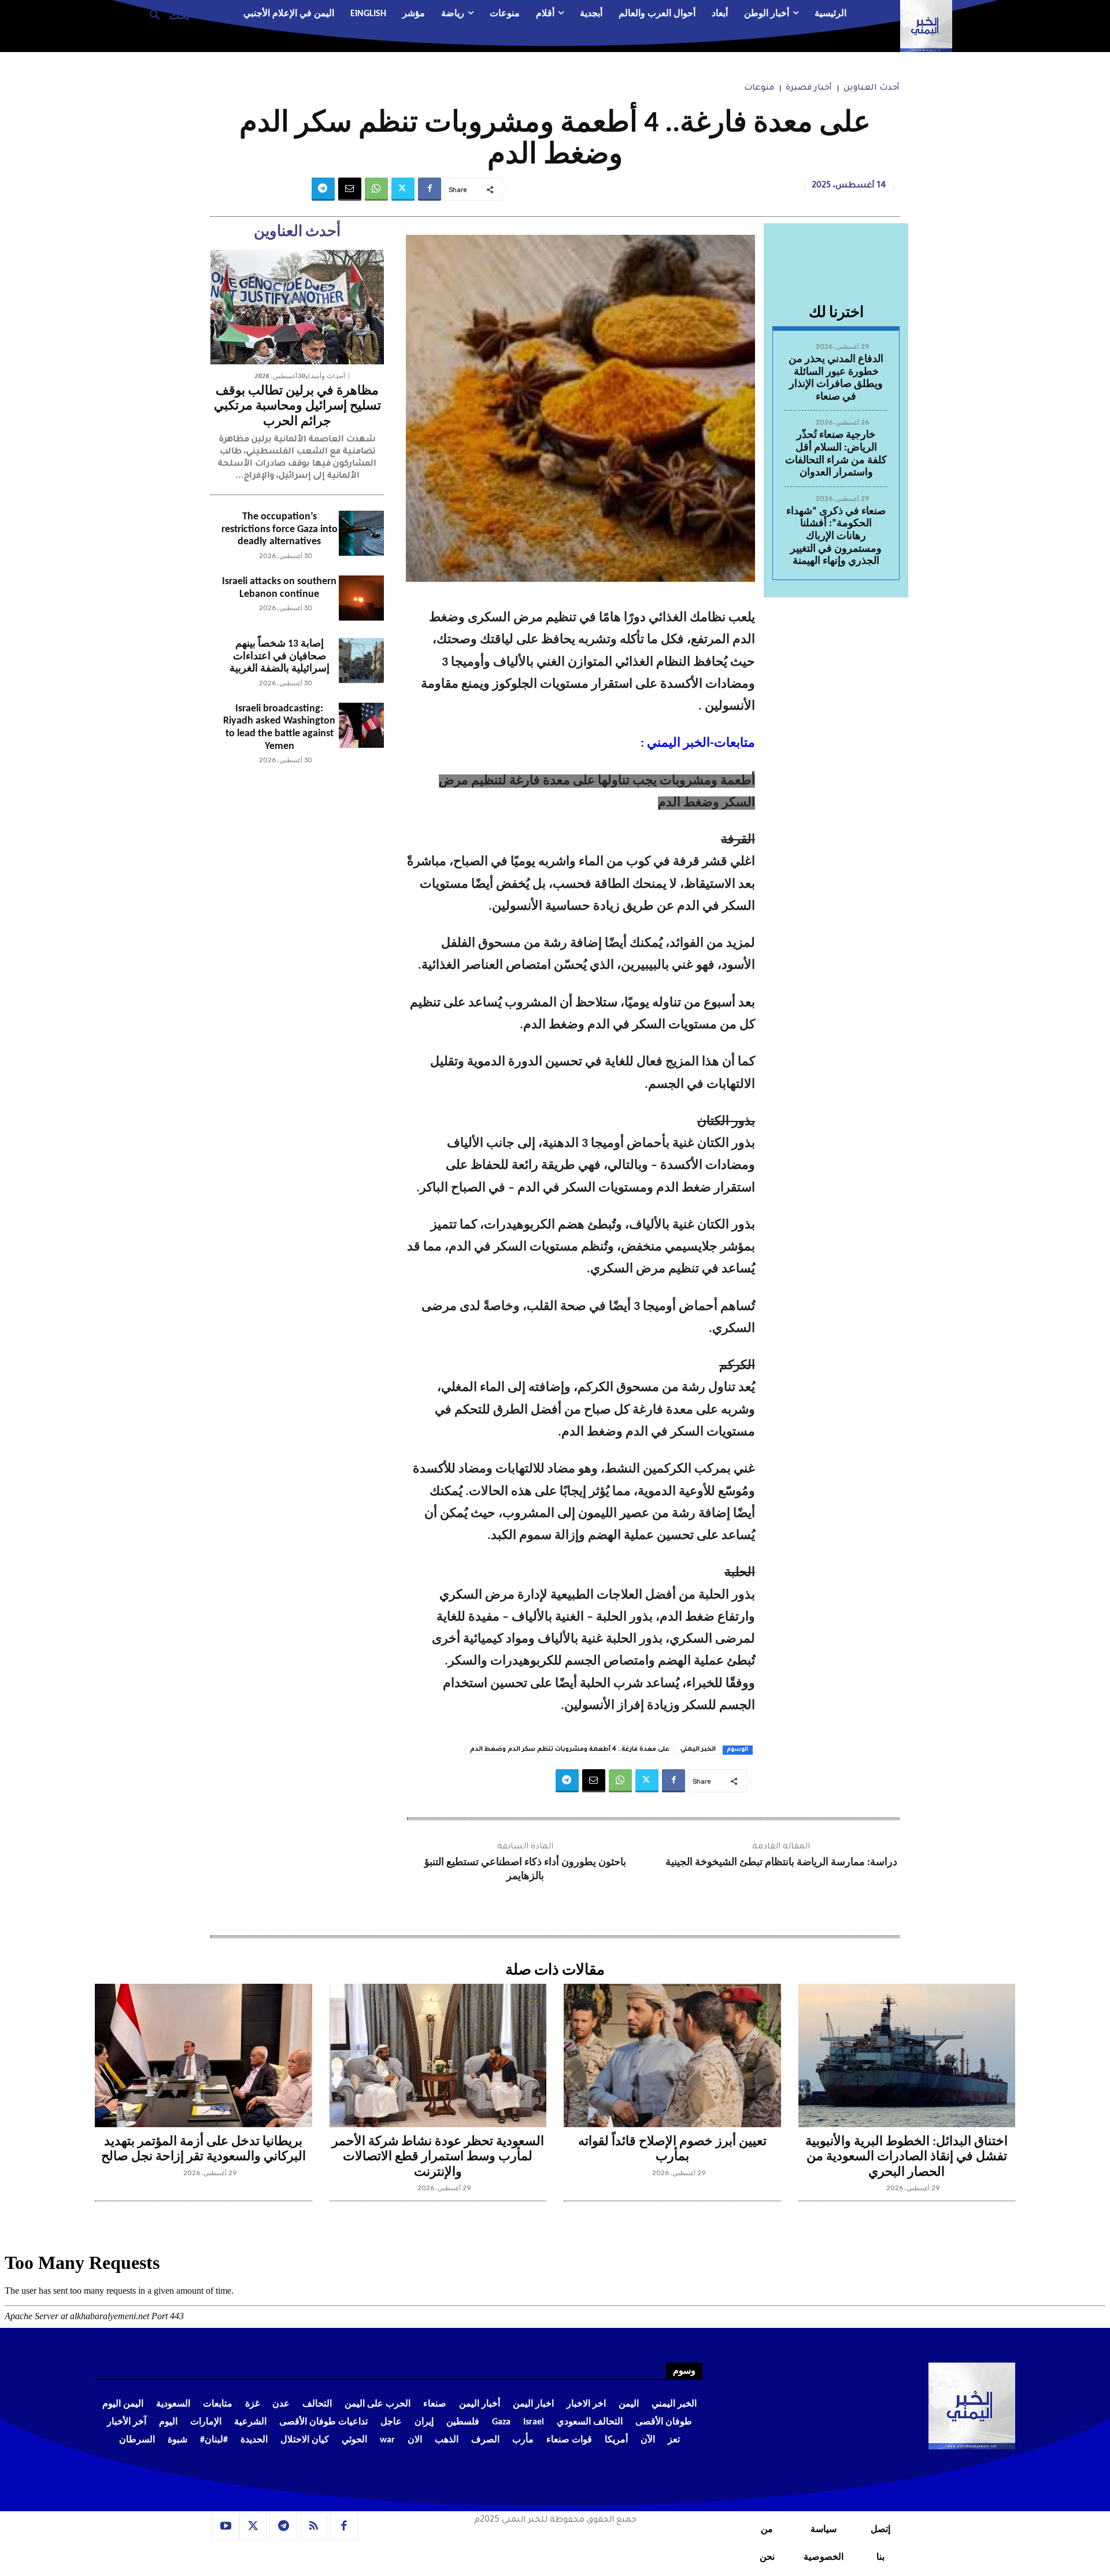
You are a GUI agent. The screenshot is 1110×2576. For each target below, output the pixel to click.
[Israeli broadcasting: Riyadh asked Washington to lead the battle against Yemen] (361, 725)
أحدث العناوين (872, 88)
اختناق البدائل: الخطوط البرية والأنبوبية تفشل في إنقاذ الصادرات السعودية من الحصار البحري (906, 2157)
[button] (165, 14)
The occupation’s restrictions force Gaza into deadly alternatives (280, 529)
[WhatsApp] (376, 189)
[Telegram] (323, 189)
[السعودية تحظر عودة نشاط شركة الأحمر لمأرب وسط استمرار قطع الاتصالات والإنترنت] (438, 2055)
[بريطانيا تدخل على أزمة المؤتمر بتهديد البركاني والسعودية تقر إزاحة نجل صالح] (203, 2055)
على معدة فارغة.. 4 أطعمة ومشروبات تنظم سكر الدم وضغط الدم (569, 1750)
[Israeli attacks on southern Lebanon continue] (361, 598)
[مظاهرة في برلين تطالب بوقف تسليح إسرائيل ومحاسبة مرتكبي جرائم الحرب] (297, 307)
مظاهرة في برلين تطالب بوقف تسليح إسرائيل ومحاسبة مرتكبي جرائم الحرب (297, 407)
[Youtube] (225, 2526)
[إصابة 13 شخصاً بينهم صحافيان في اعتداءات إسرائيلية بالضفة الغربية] (361, 660)
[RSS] (314, 2526)
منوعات (759, 88)
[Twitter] (403, 189)
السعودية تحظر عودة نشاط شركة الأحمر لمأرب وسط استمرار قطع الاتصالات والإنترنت (438, 2157)
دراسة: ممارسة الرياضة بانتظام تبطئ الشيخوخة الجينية (781, 1863)
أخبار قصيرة (809, 88)
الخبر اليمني (698, 1750)
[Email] (350, 189)
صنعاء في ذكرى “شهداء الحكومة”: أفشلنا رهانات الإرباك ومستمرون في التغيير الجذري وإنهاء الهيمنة (836, 536)
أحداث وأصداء (325, 376)
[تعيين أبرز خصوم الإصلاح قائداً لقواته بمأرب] (672, 2055)
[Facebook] (430, 189)
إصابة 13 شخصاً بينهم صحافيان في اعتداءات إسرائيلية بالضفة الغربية (280, 656)
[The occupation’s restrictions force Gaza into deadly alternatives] (361, 533)
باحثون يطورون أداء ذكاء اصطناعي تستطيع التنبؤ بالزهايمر (525, 1869)
